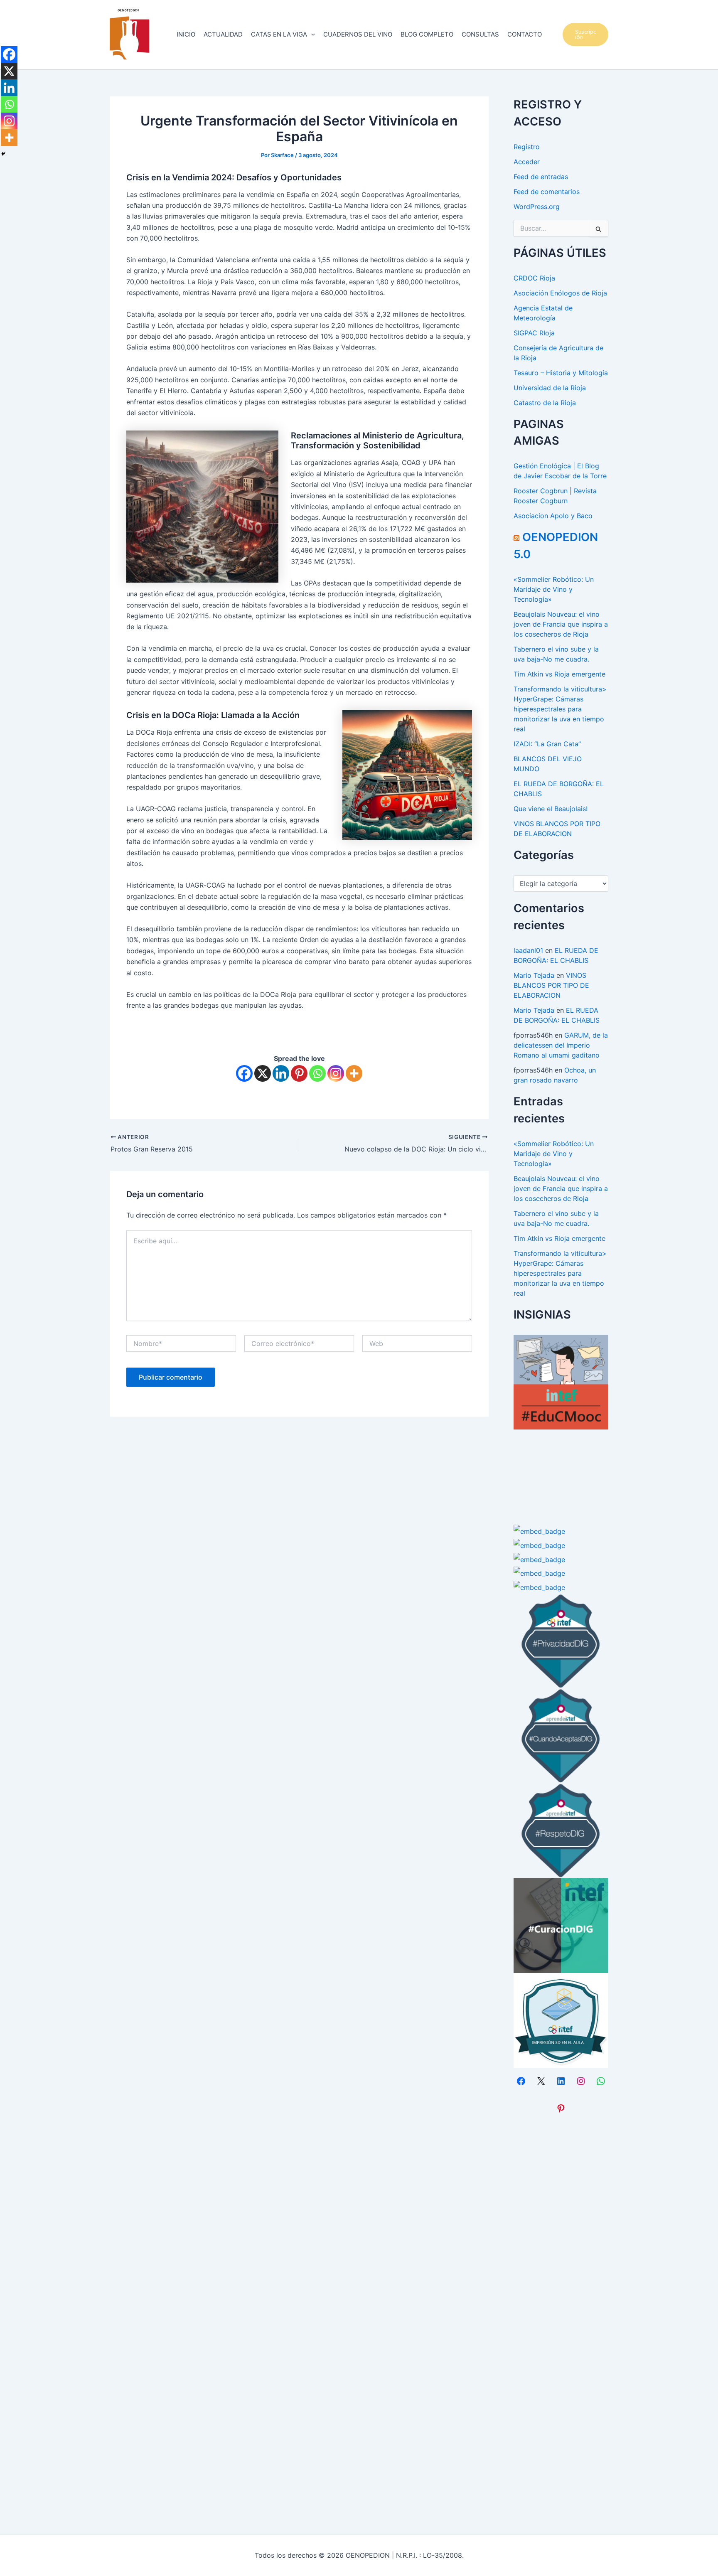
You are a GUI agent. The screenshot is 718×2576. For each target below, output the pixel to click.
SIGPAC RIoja (534, 333)
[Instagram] (336, 1073)
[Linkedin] (281, 1073)
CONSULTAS (480, 34)
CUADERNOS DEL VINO (358, 34)
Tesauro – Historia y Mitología (561, 373)
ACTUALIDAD (223, 34)
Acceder (527, 162)
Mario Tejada (534, 975)
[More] (354, 1073)
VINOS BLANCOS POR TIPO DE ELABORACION (551, 985)
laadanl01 (528, 950)
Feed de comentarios (547, 192)
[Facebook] (244, 1073)
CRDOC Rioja (534, 278)
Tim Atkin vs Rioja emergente (559, 674)
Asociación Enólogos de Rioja (560, 293)
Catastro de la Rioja (545, 403)
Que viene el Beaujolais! (551, 809)
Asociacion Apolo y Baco (553, 516)
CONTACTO (525, 34)
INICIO (186, 34)
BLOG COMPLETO (427, 34)
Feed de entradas (541, 177)
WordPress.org (537, 207)
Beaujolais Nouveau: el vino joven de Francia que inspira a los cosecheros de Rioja (561, 624)
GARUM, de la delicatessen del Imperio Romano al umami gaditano (561, 1045)
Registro (527, 147)
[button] (586, 34)
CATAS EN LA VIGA (279, 34)
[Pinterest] (299, 1073)
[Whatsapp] (317, 1073)
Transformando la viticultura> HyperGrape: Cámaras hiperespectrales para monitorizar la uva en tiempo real (560, 709)
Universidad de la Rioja (550, 388)
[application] (311, 34)
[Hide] (3, 154)
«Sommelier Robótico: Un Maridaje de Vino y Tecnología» (554, 589)
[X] (263, 1073)
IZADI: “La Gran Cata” (547, 744)
